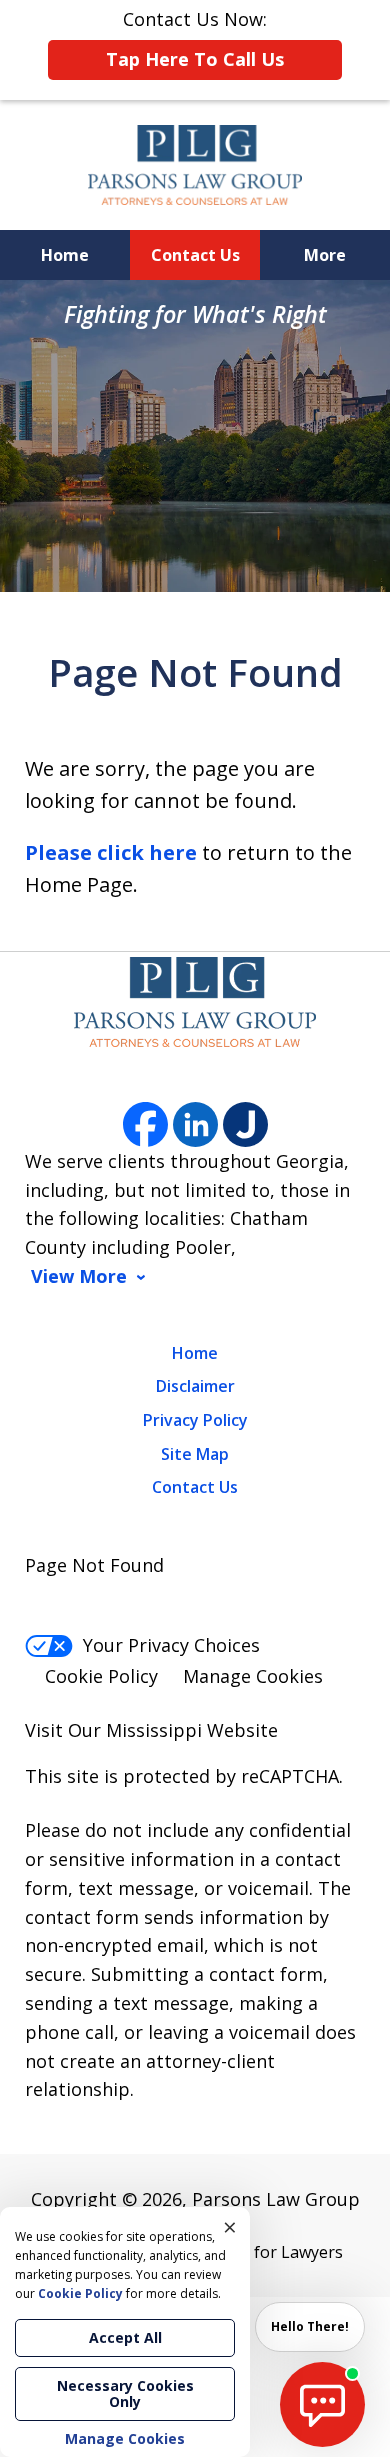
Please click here (111, 852)
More (325, 255)
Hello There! (310, 2326)
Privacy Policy (195, 1420)
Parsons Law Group (276, 2199)
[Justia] (245, 1124)
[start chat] (322, 2404)
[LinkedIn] (195, 1124)
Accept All (125, 2337)
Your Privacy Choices (171, 1645)
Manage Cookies (253, 1676)
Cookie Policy (101, 1676)
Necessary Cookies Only (125, 2393)
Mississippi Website (192, 1730)
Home (65, 255)
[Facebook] (145, 1124)
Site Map (195, 1454)
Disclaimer (195, 1386)
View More (79, 1276)
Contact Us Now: (195, 39)
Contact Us (195, 255)
